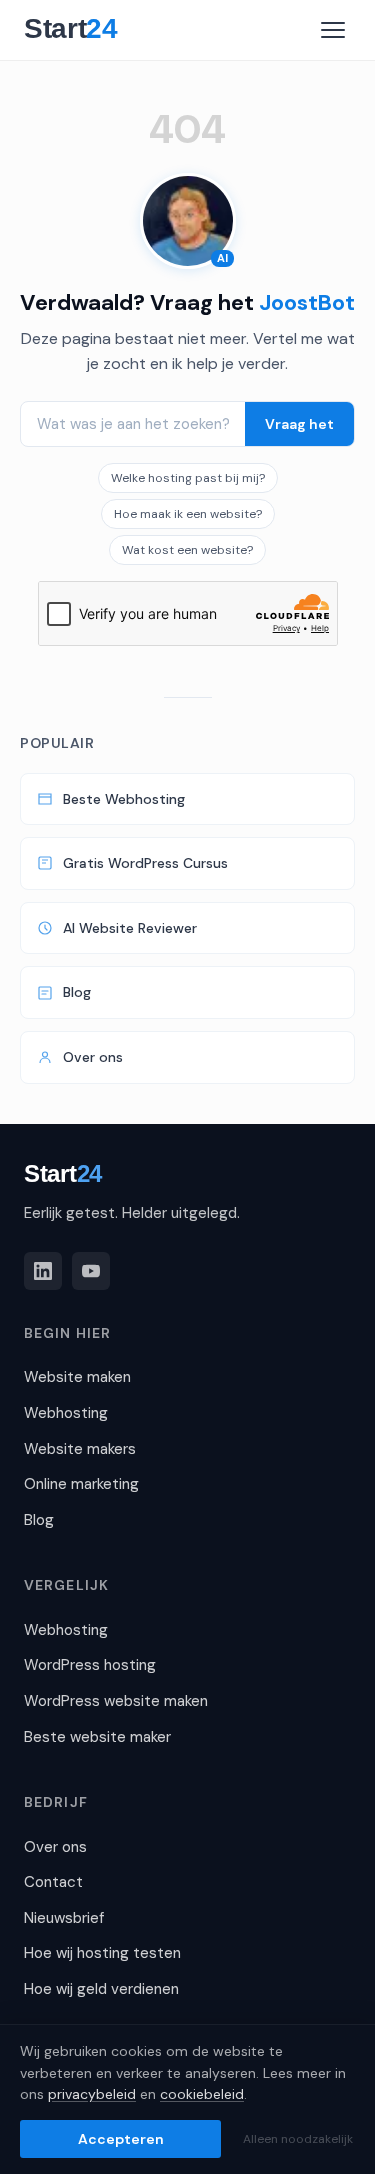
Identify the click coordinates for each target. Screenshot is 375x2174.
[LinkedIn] (43, 1271)
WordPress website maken (116, 1701)
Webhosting (66, 1413)
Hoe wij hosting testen (102, 1953)
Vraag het (299, 424)
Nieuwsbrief (64, 1918)
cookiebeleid (202, 2094)
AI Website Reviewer (130, 928)
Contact (53, 1882)
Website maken (77, 1377)
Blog (77, 992)
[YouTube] (91, 1271)
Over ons (93, 1057)
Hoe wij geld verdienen (101, 1989)
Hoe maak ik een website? (188, 514)
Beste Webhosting (124, 799)
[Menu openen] (333, 30)
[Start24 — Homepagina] (80, 30)
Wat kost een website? (187, 550)
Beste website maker (97, 1737)
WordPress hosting (90, 1665)
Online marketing (81, 1484)
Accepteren (121, 2139)
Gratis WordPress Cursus (145, 863)
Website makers (80, 1449)
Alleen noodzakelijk (298, 2139)
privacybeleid (92, 2094)
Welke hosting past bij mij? (188, 478)
